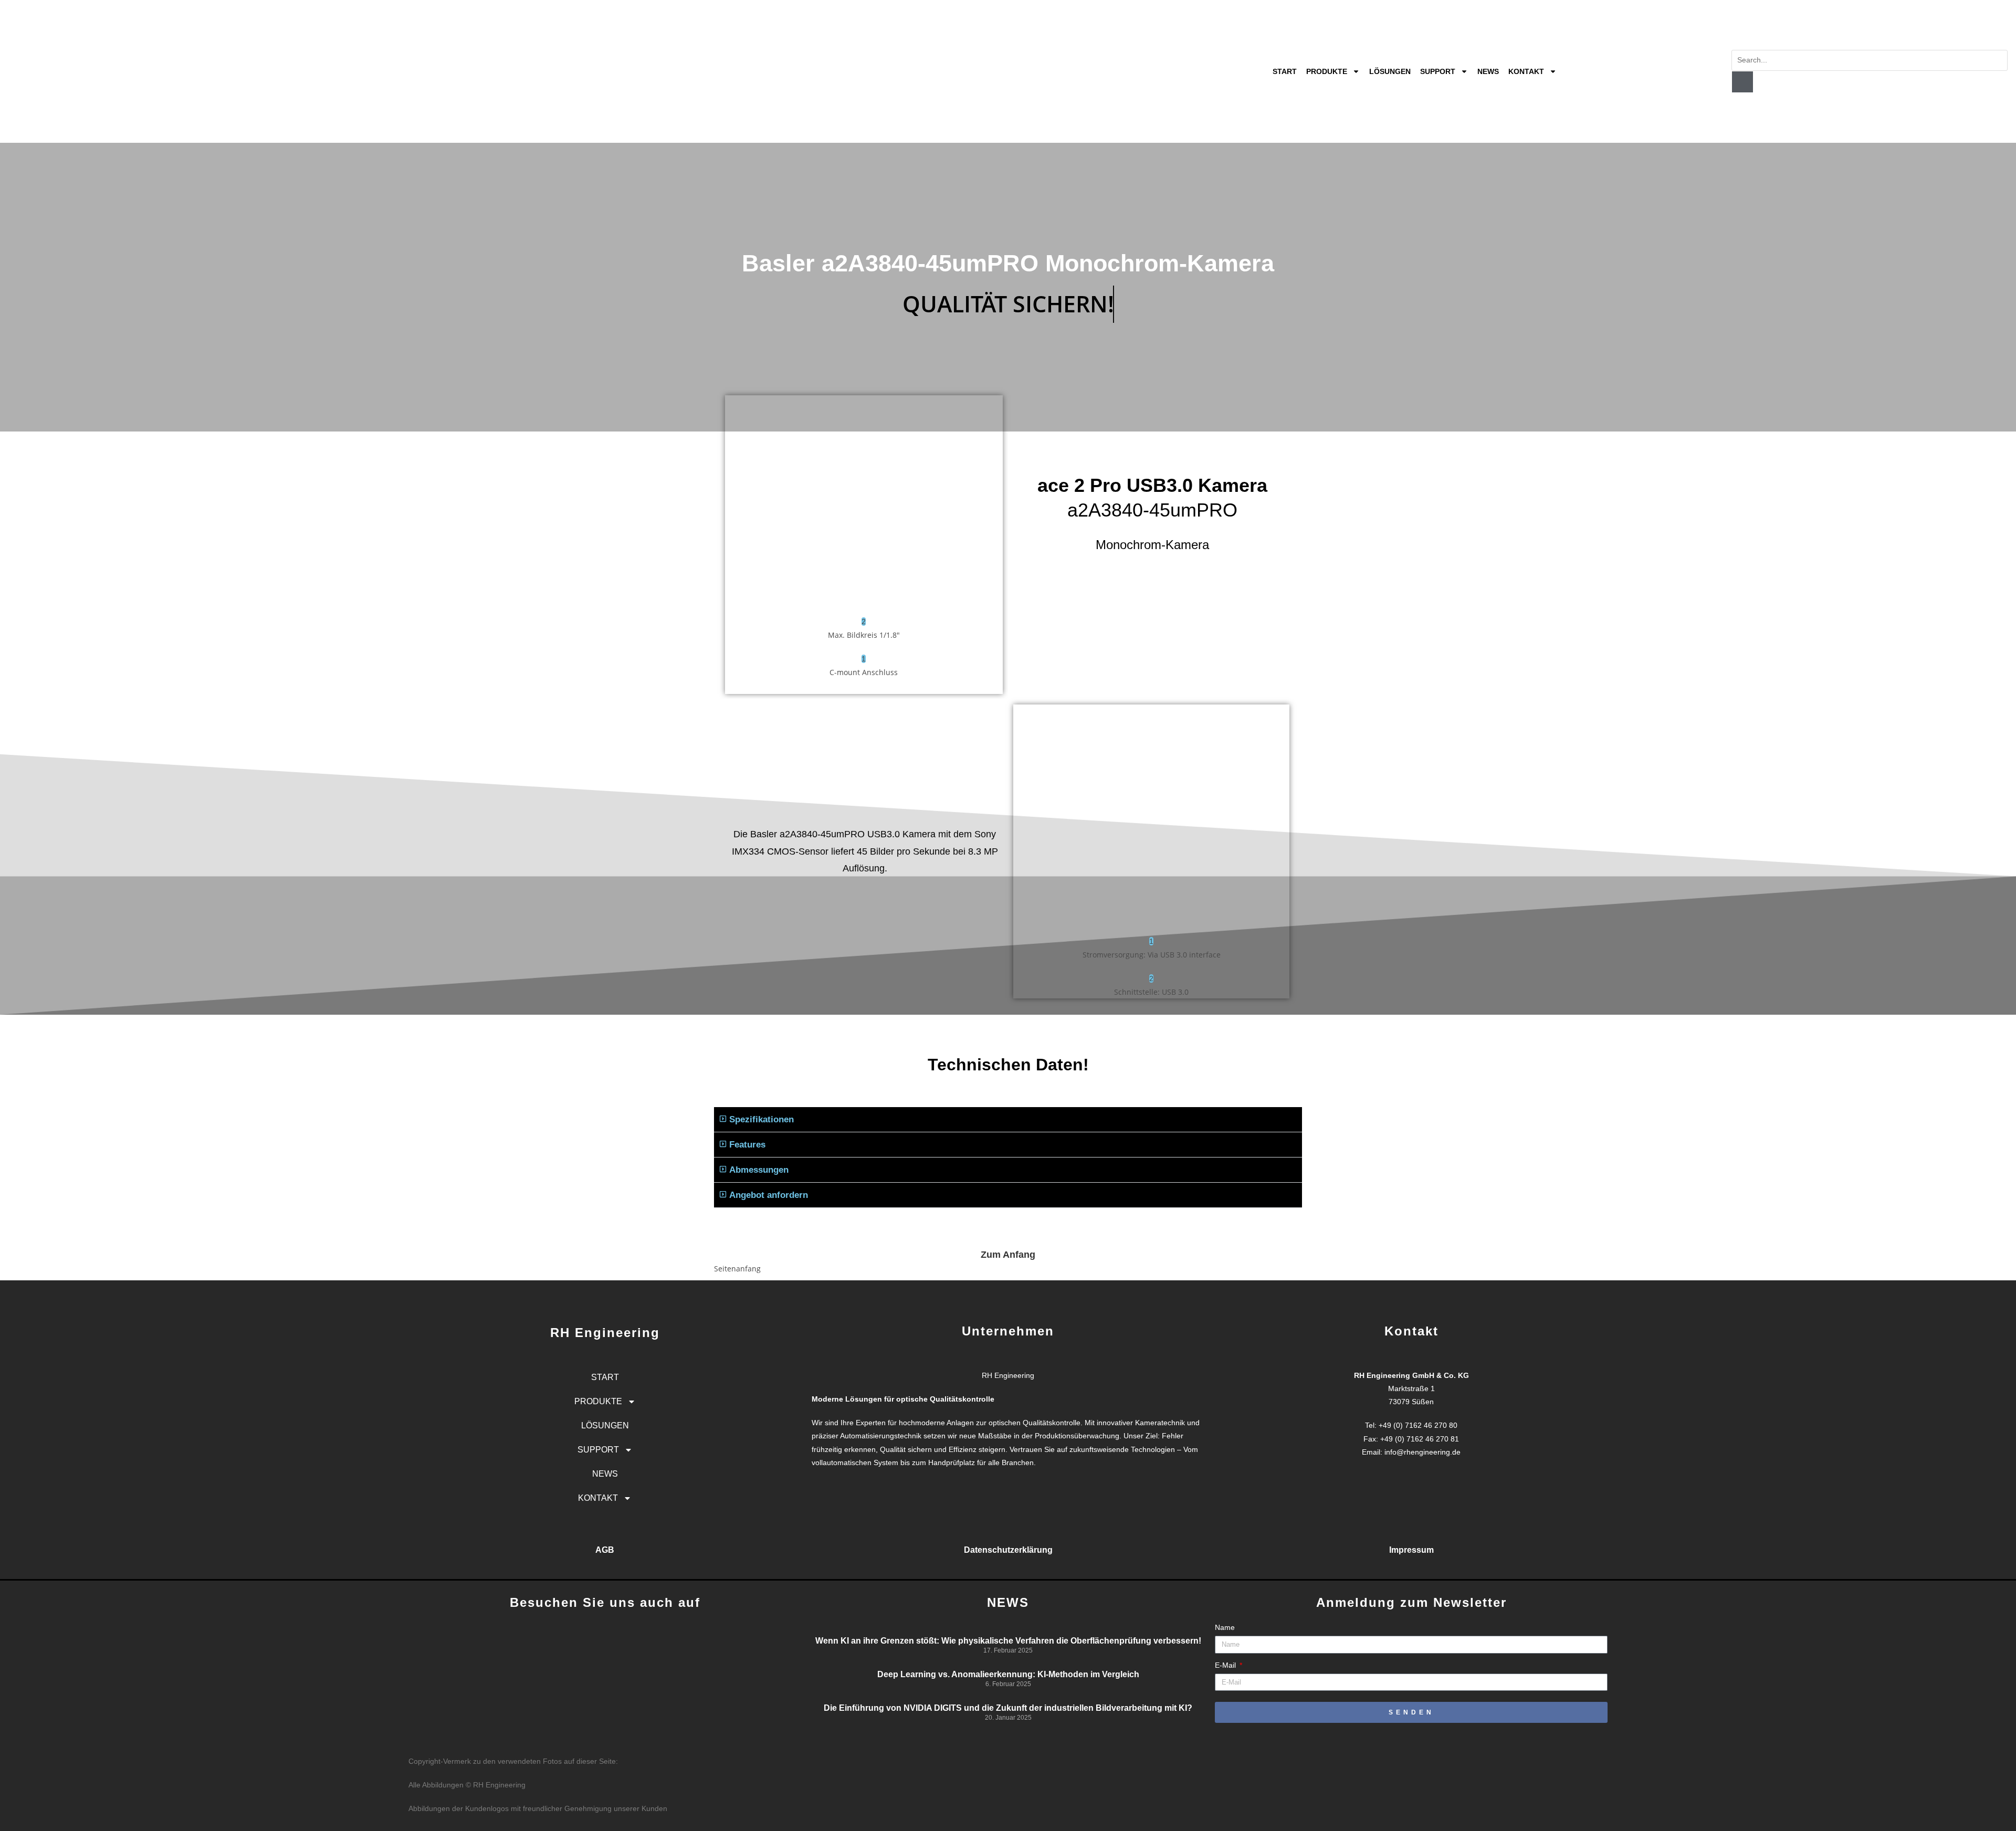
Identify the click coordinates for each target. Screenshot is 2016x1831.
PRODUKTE (1327, 71)
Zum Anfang (1008, 1255)
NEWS (1488, 71)
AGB (605, 1550)
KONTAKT (1526, 71)
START (1285, 71)
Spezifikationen (762, 1119)
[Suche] (1742, 82)
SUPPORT (1438, 71)
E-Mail (1226, 1665)
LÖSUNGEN (1390, 71)
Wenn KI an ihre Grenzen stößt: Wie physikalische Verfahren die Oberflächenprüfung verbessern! (1008, 1641)
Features (747, 1145)
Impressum (1411, 1550)
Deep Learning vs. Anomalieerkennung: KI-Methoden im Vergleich (1008, 1674)
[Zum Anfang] (1008, 1232)
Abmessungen (759, 1170)
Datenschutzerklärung (1008, 1550)
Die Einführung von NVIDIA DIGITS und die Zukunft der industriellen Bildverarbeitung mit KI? (1008, 1708)
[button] (1008, 1120)
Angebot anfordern (769, 1195)
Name (1225, 1627)
